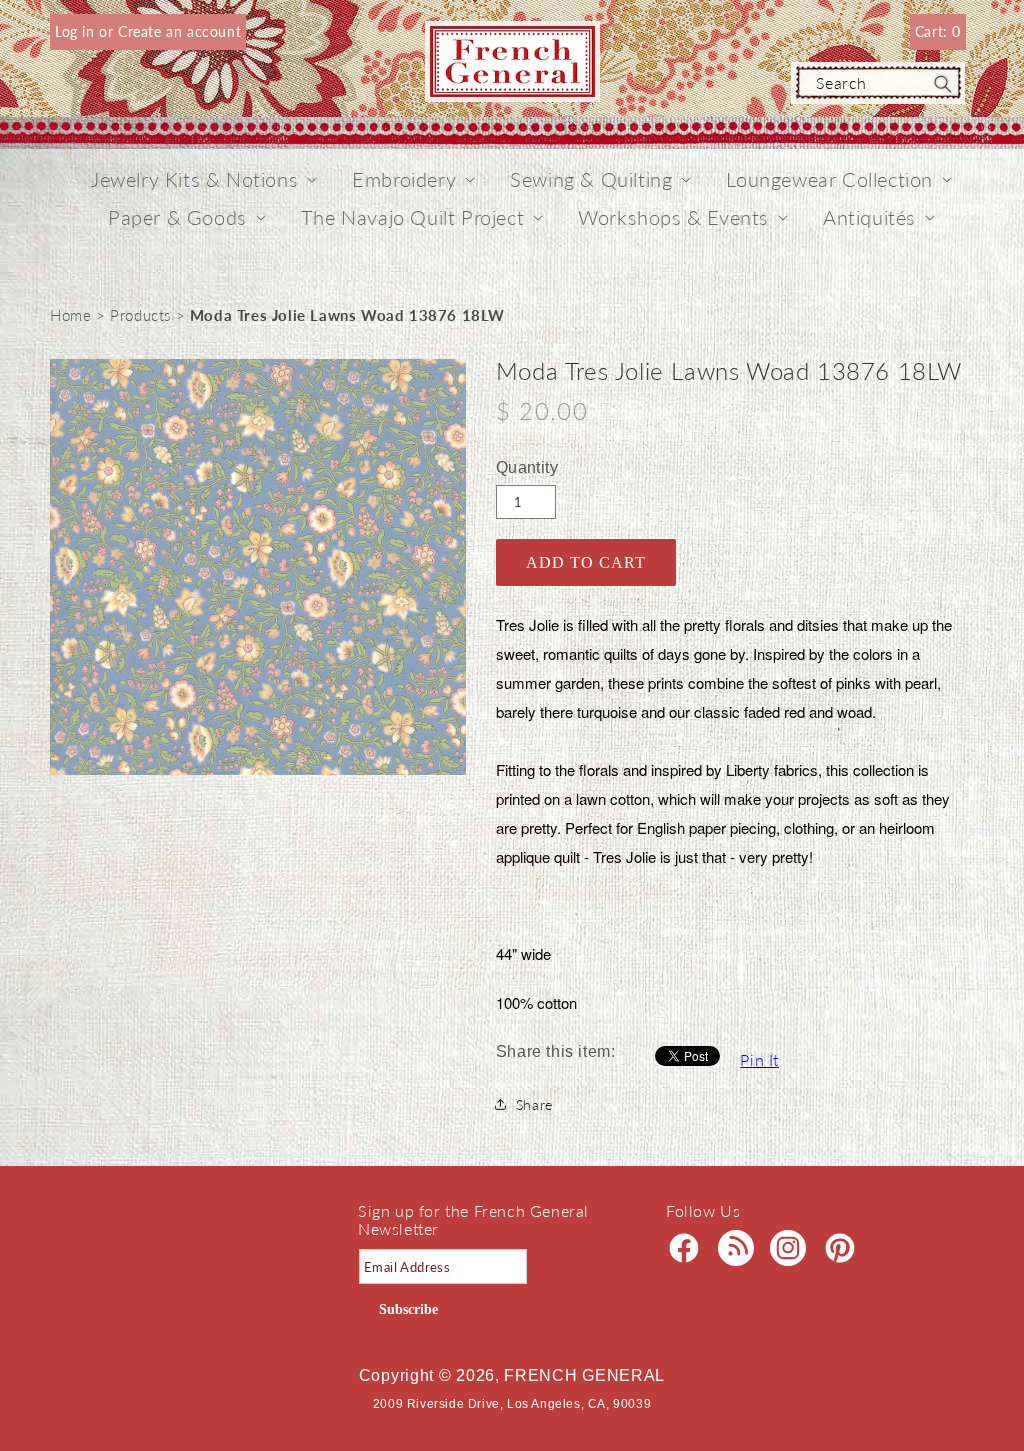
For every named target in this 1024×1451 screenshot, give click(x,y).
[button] (194, 179)
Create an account (179, 31)
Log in (77, 31)
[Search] (943, 84)
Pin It (759, 1059)
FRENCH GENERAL (584, 1375)
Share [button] (534, 1104)
